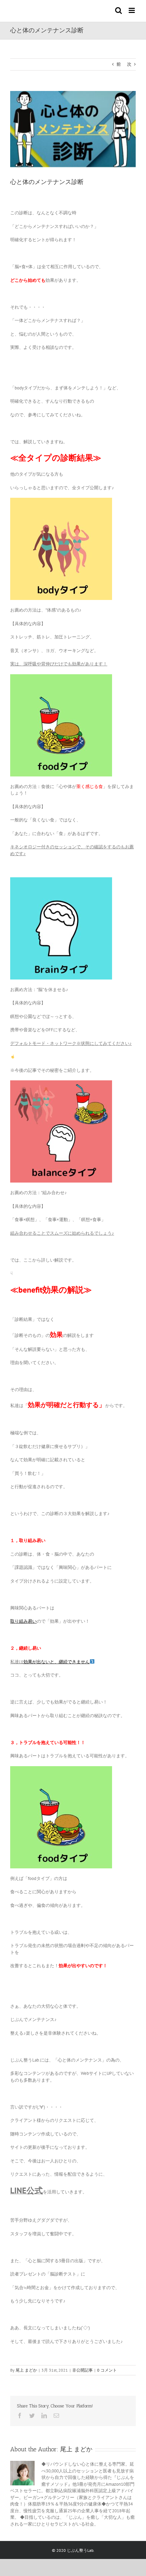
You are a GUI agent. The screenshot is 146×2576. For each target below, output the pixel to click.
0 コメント (107, 2370)
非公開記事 (83, 2370)
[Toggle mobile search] (118, 10)
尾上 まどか (26, 2370)
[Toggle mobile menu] (132, 10)
